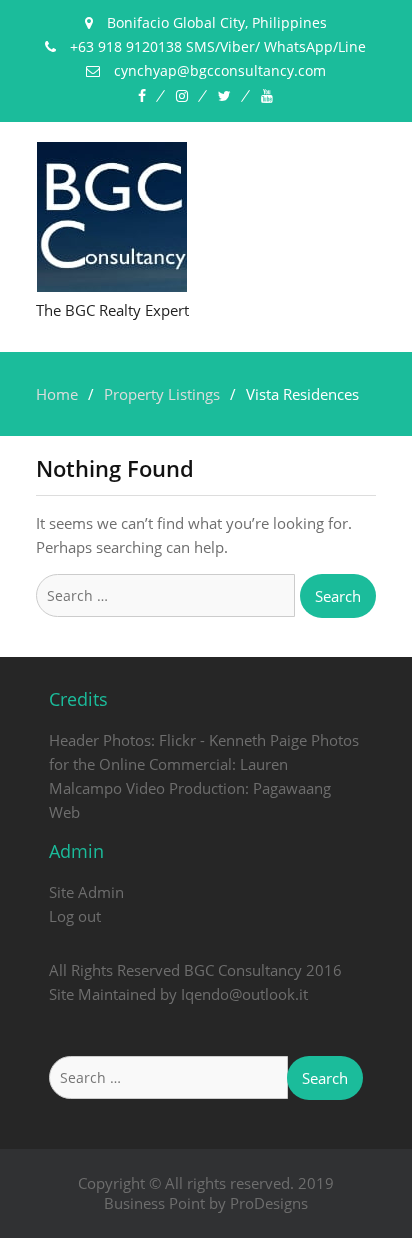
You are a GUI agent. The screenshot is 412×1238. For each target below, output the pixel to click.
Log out (75, 916)
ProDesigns (269, 1203)
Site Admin (86, 892)
